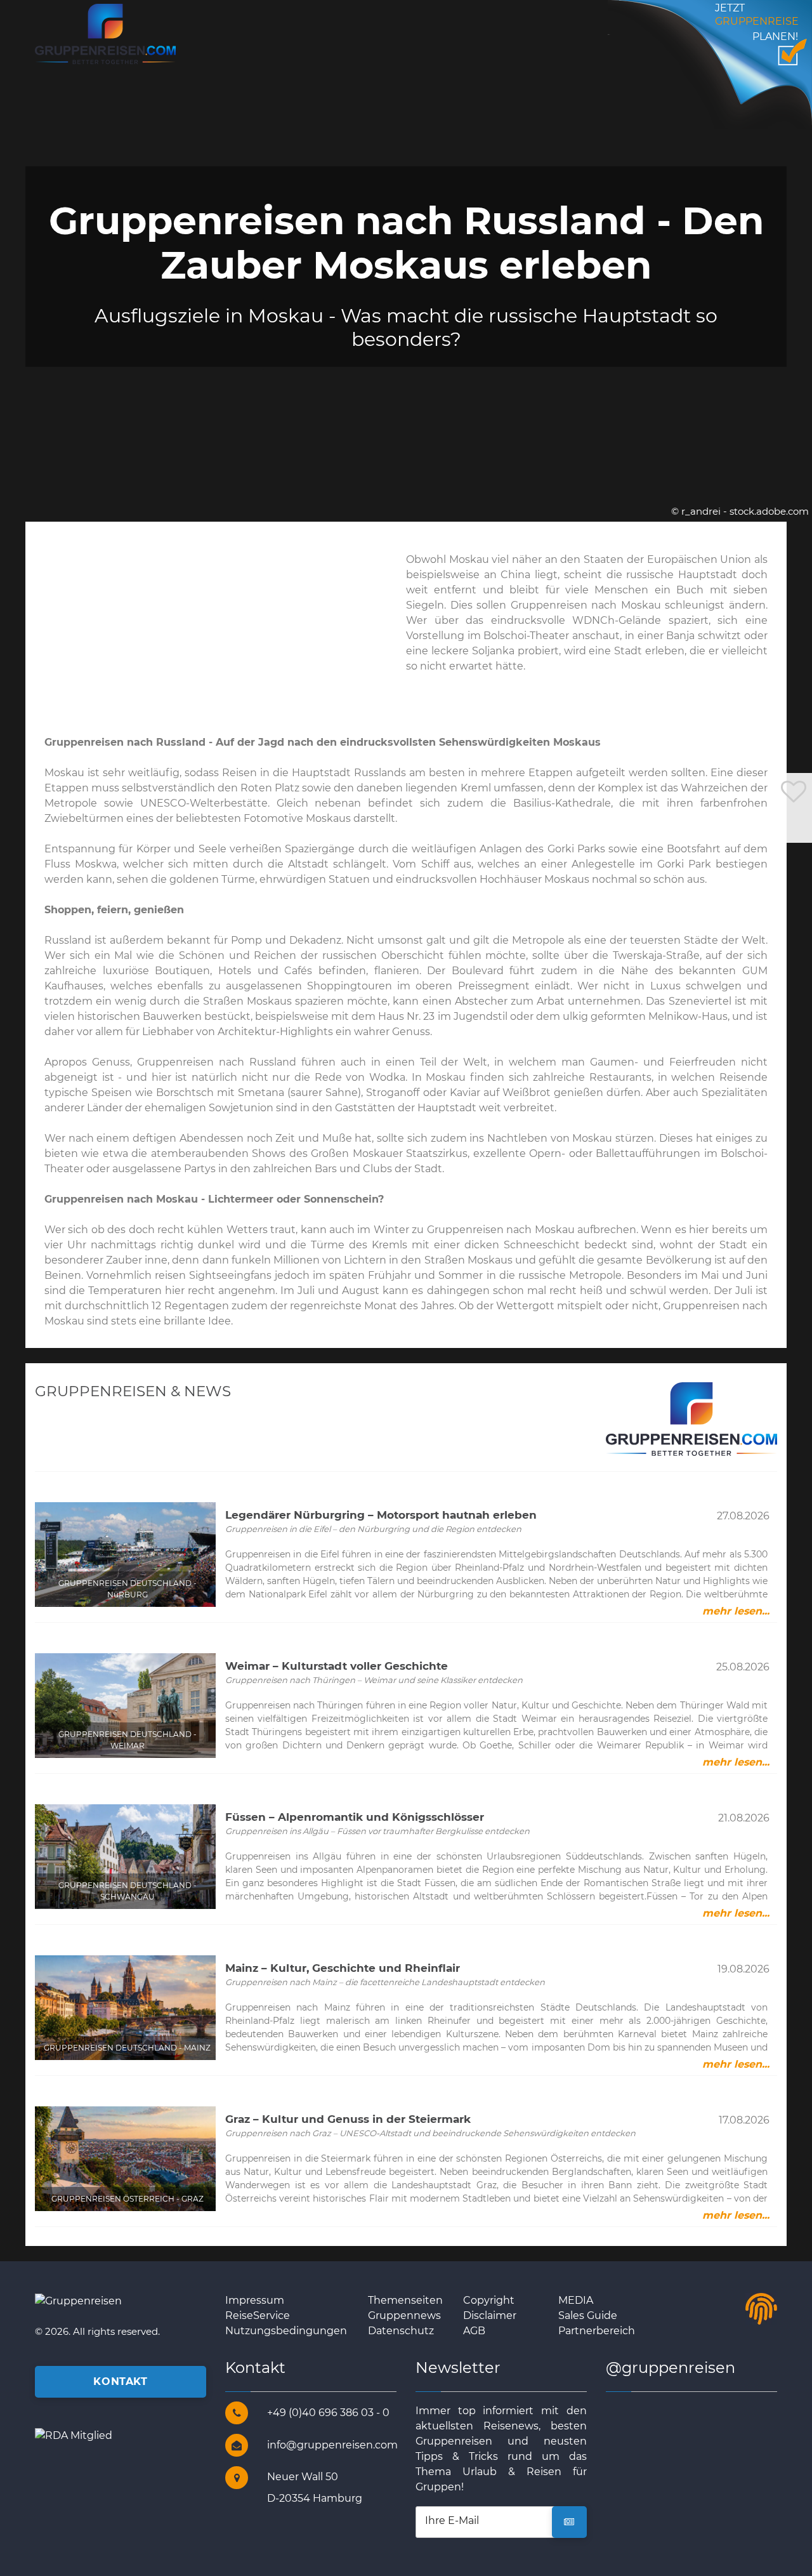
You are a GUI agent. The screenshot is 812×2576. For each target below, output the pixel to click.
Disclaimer (490, 2315)
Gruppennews (404, 2315)
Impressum (255, 2300)
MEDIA (576, 2300)
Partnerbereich (597, 2331)
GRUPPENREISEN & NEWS (133, 1391)
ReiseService (258, 2315)
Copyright (489, 2300)
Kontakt (120, 2381)
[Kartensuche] (794, 830)
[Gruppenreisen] (105, 33)
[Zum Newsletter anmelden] (569, 2522)
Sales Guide (588, 2315)
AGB (474, 2331)
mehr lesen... (736, 1611)
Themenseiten (405, 2300)
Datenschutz (401, 2331)
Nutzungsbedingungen (286, 2331)
